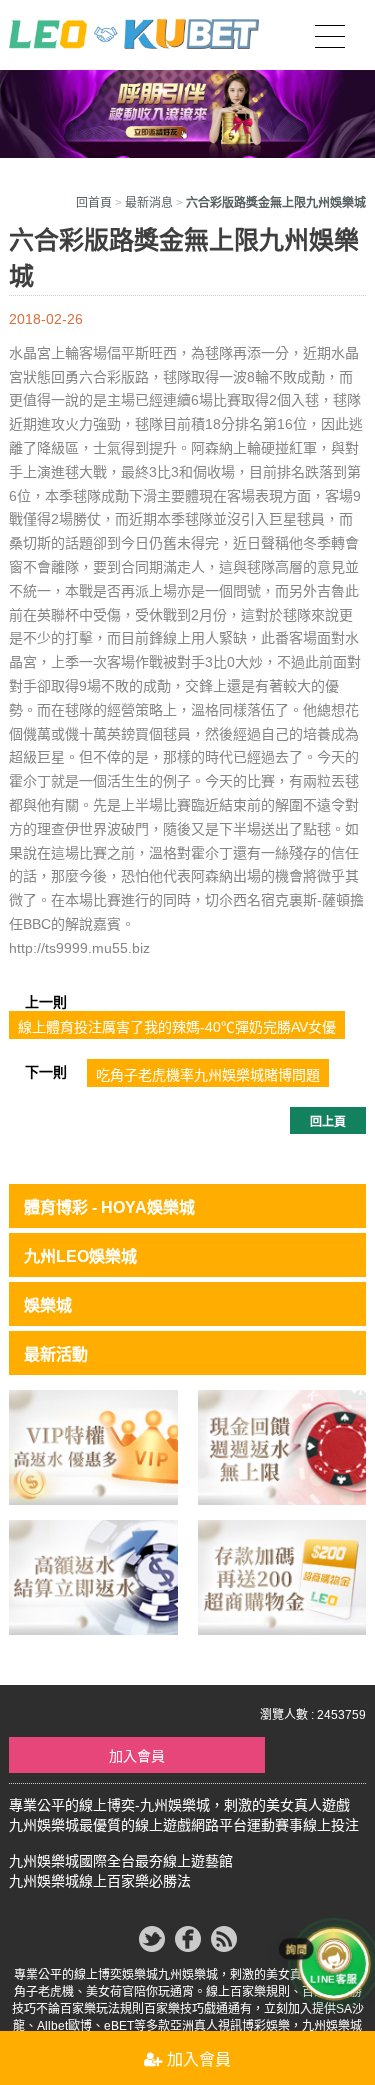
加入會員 (137, 1756)
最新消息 (149, 203)
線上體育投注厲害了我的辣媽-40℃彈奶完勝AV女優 (177, 1027)
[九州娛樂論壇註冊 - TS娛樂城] (282, 1446)
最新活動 (56, 1354)
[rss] (224, 1939)
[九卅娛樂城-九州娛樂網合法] (93, 1446)
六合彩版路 (114, 377)
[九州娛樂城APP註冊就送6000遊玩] (134, 31)
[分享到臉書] (188, 1939)
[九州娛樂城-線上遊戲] (93, 1576)
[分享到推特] (152, 1939)
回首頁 (94, 203)
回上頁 (328, 1122)
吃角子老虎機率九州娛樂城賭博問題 (208, 1075)
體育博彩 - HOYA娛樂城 (109, 1207)
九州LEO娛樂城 (80, 1256)
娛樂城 (48, 1305)
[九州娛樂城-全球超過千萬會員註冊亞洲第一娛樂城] (282, 1576)
